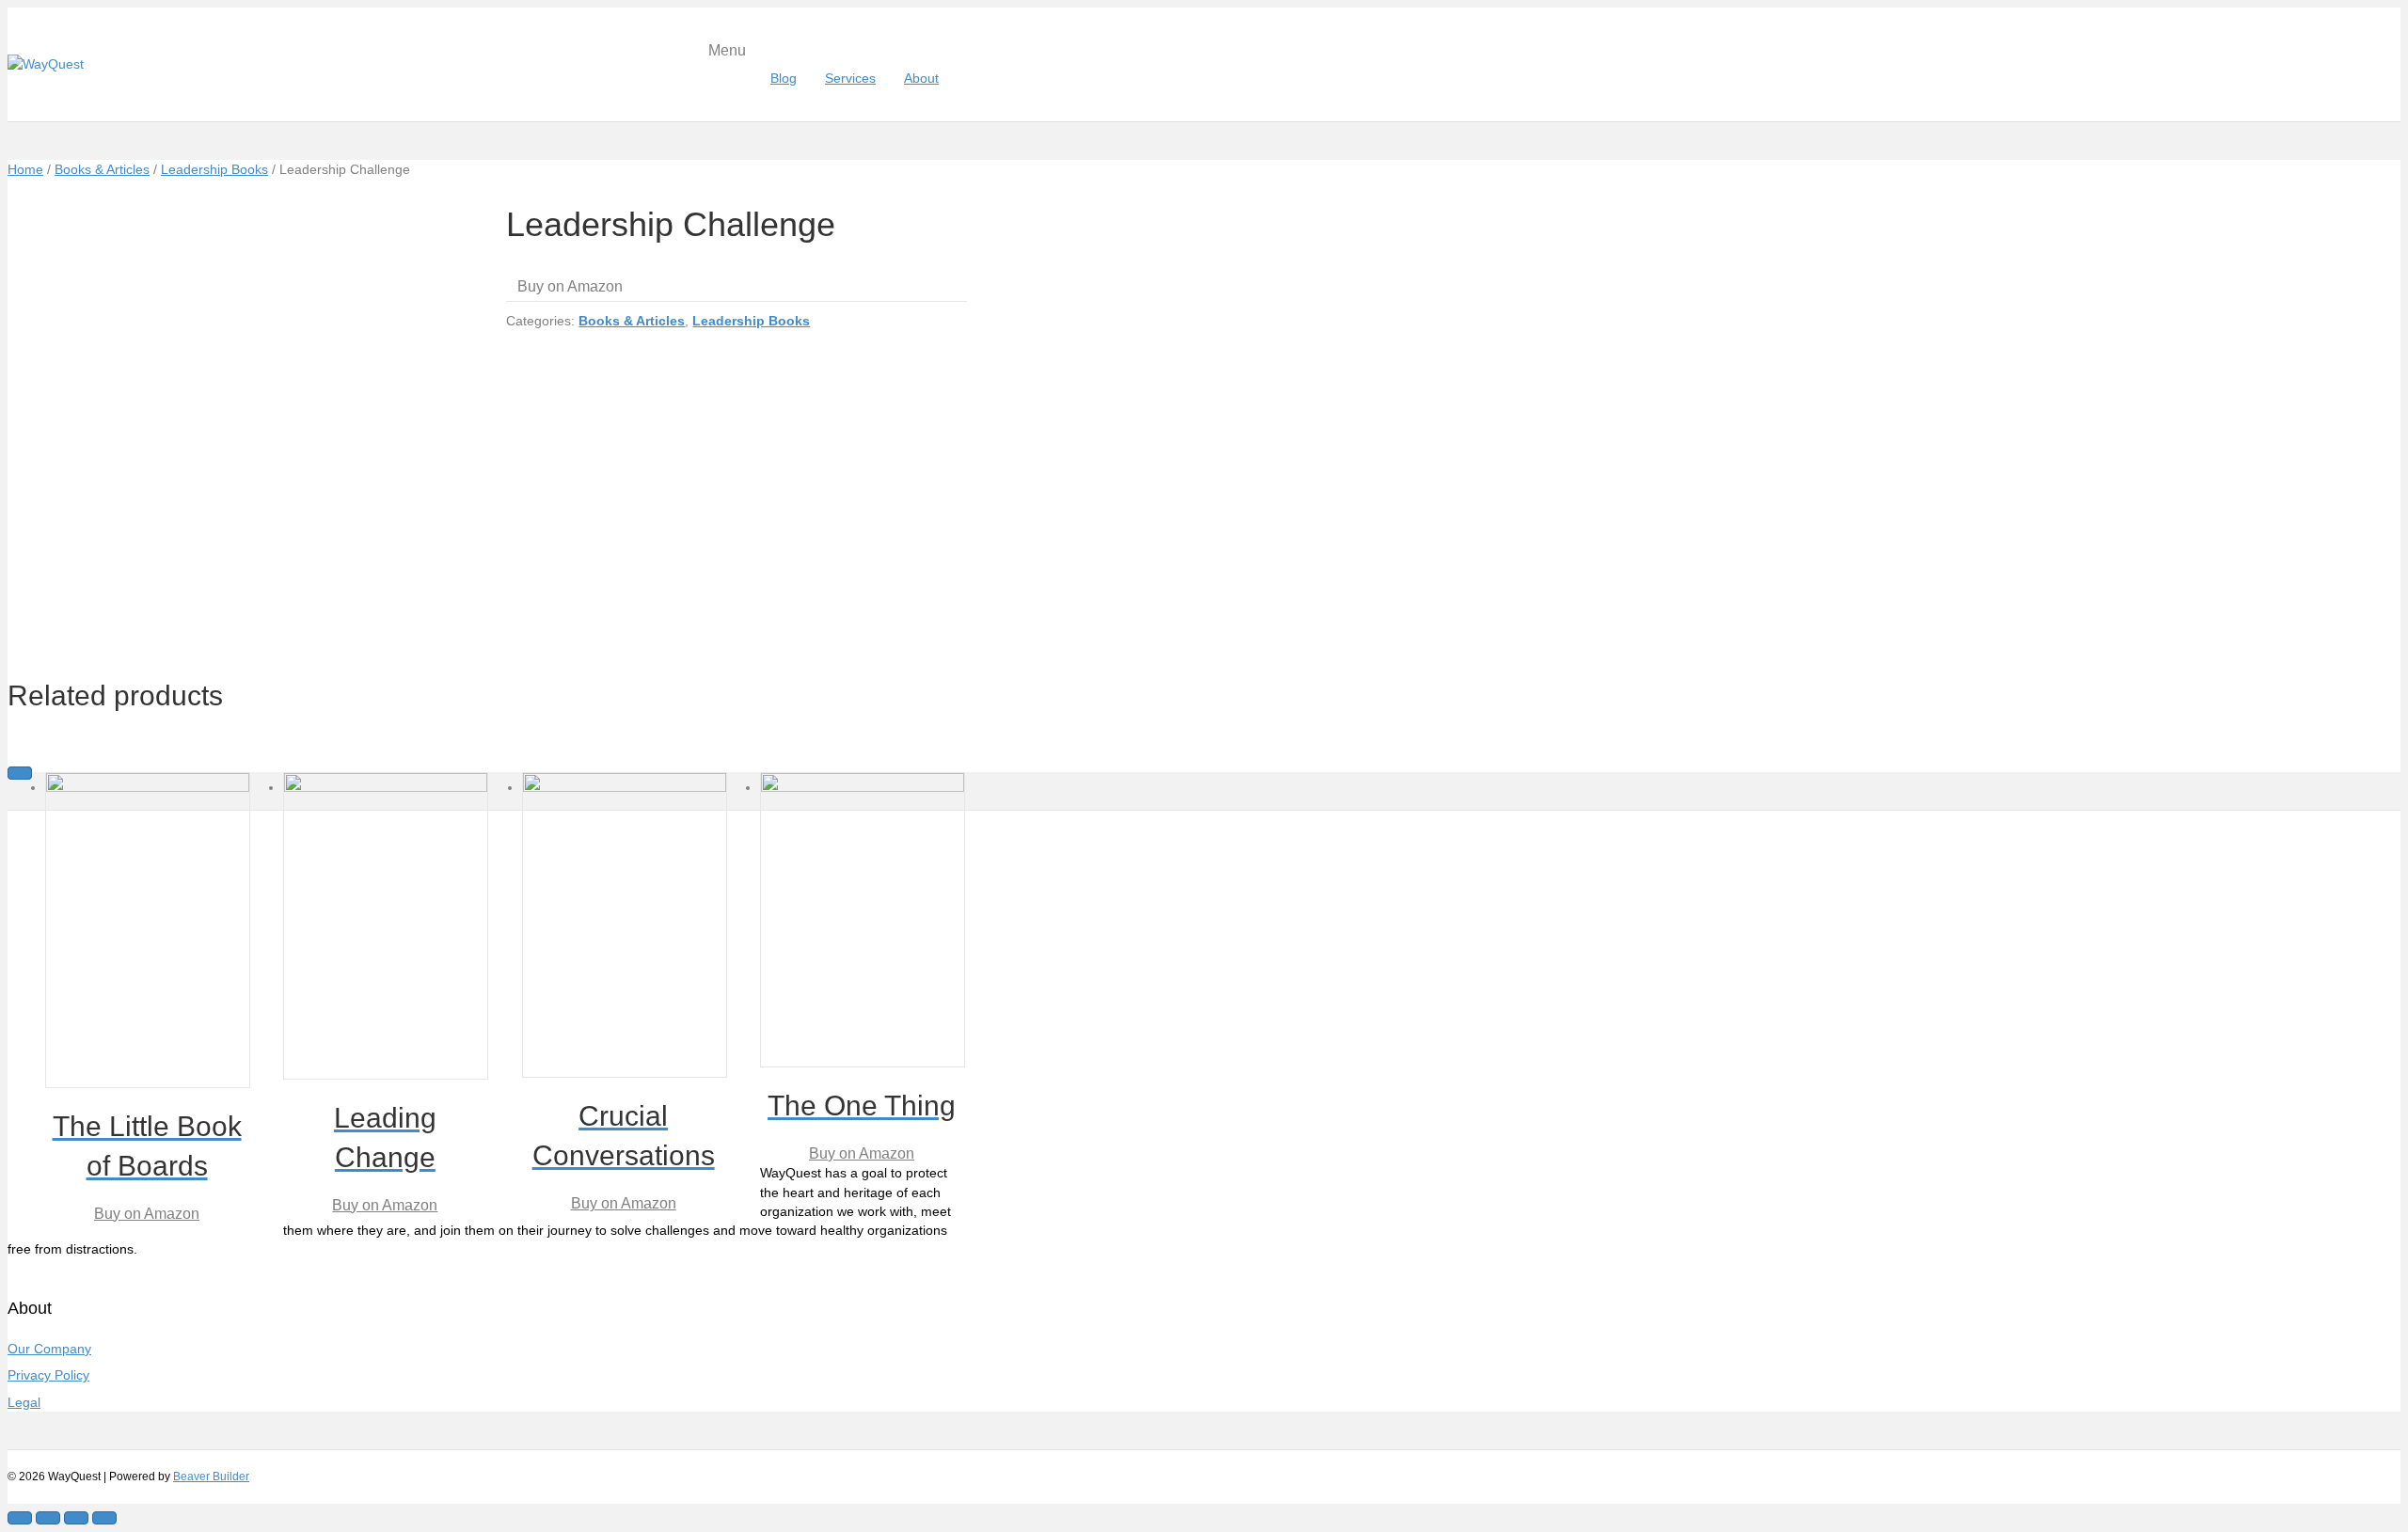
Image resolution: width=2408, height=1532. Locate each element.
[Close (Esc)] (20, 1518)
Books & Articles (102, 169)
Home (25, 169)
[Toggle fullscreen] (76, 1518)
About (921, 78)
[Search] (960, 78)
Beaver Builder (211, 1477)
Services (850, 78)
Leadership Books (214, 169)
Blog (784, 78)
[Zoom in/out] (104, 1518)
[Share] (48, 1518)
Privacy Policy (48, 1375)
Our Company (49, 1349)
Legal (24, 1402)
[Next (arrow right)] (20, 773)
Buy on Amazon (570, 286)
